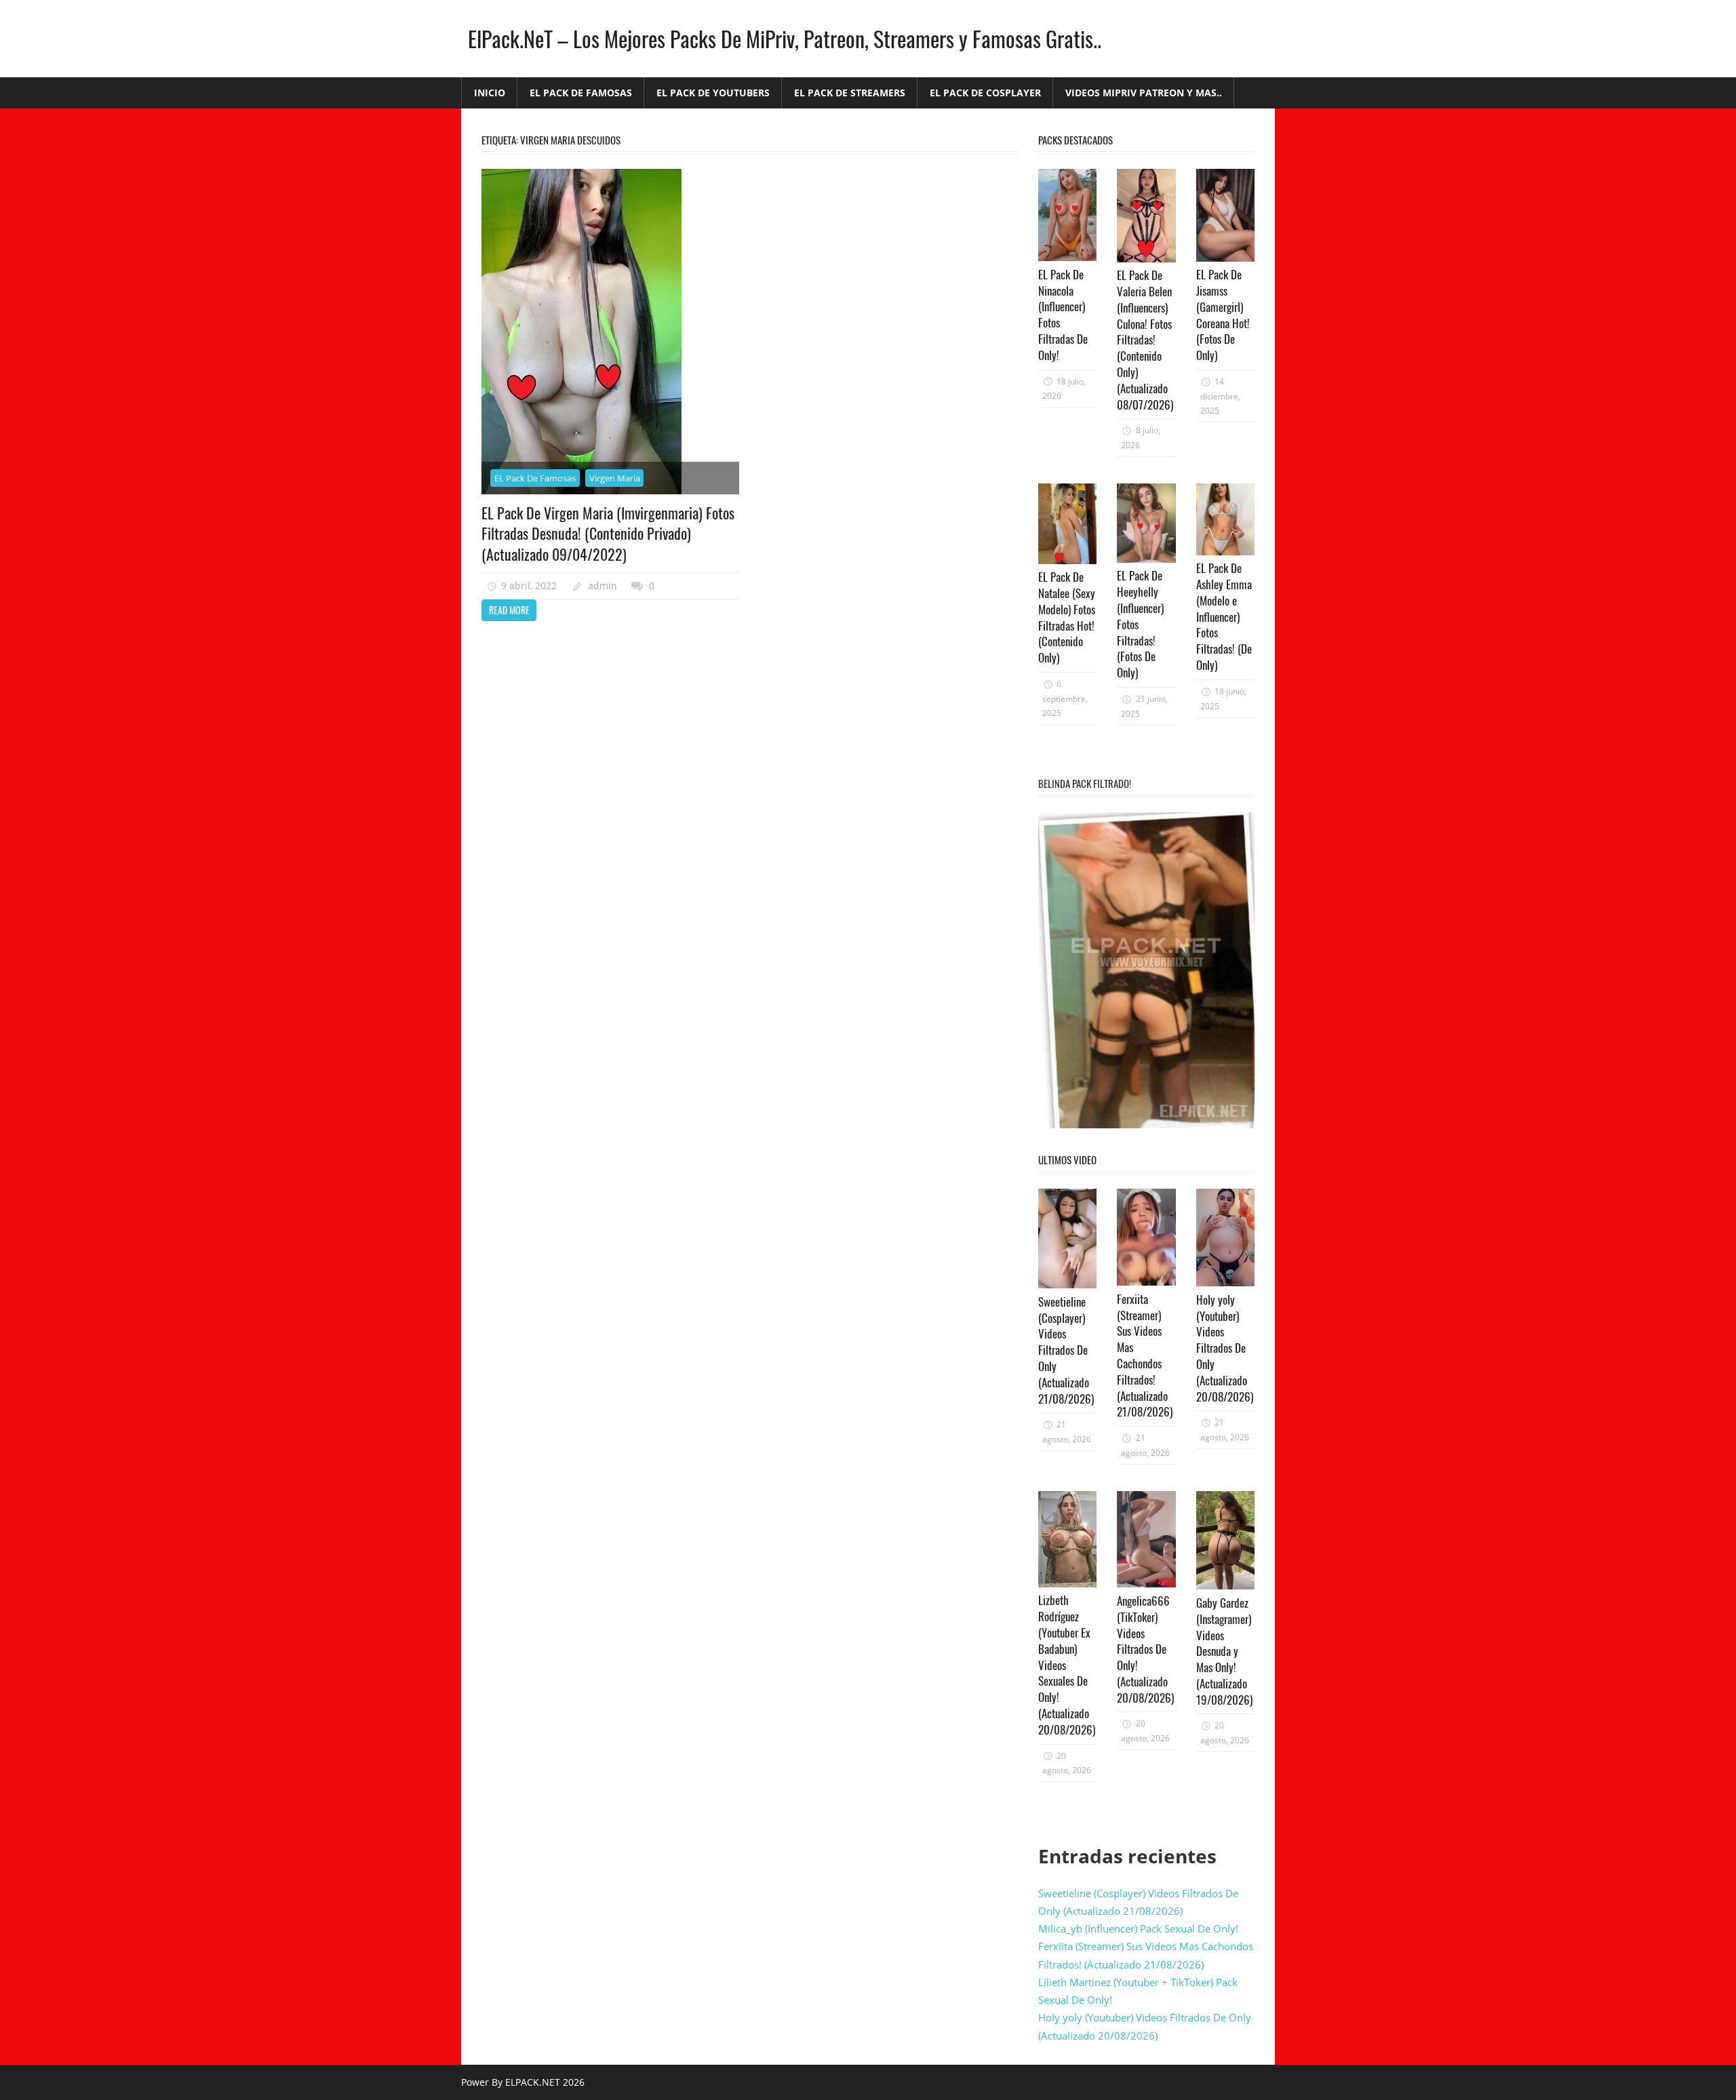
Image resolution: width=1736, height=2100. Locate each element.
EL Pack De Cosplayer (985, 93)
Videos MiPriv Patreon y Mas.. (1144, 93)
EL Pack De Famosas (581, 93)
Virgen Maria (615, 478)
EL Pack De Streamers (850, 93)
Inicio (490, 93)
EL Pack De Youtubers (713, 93)
